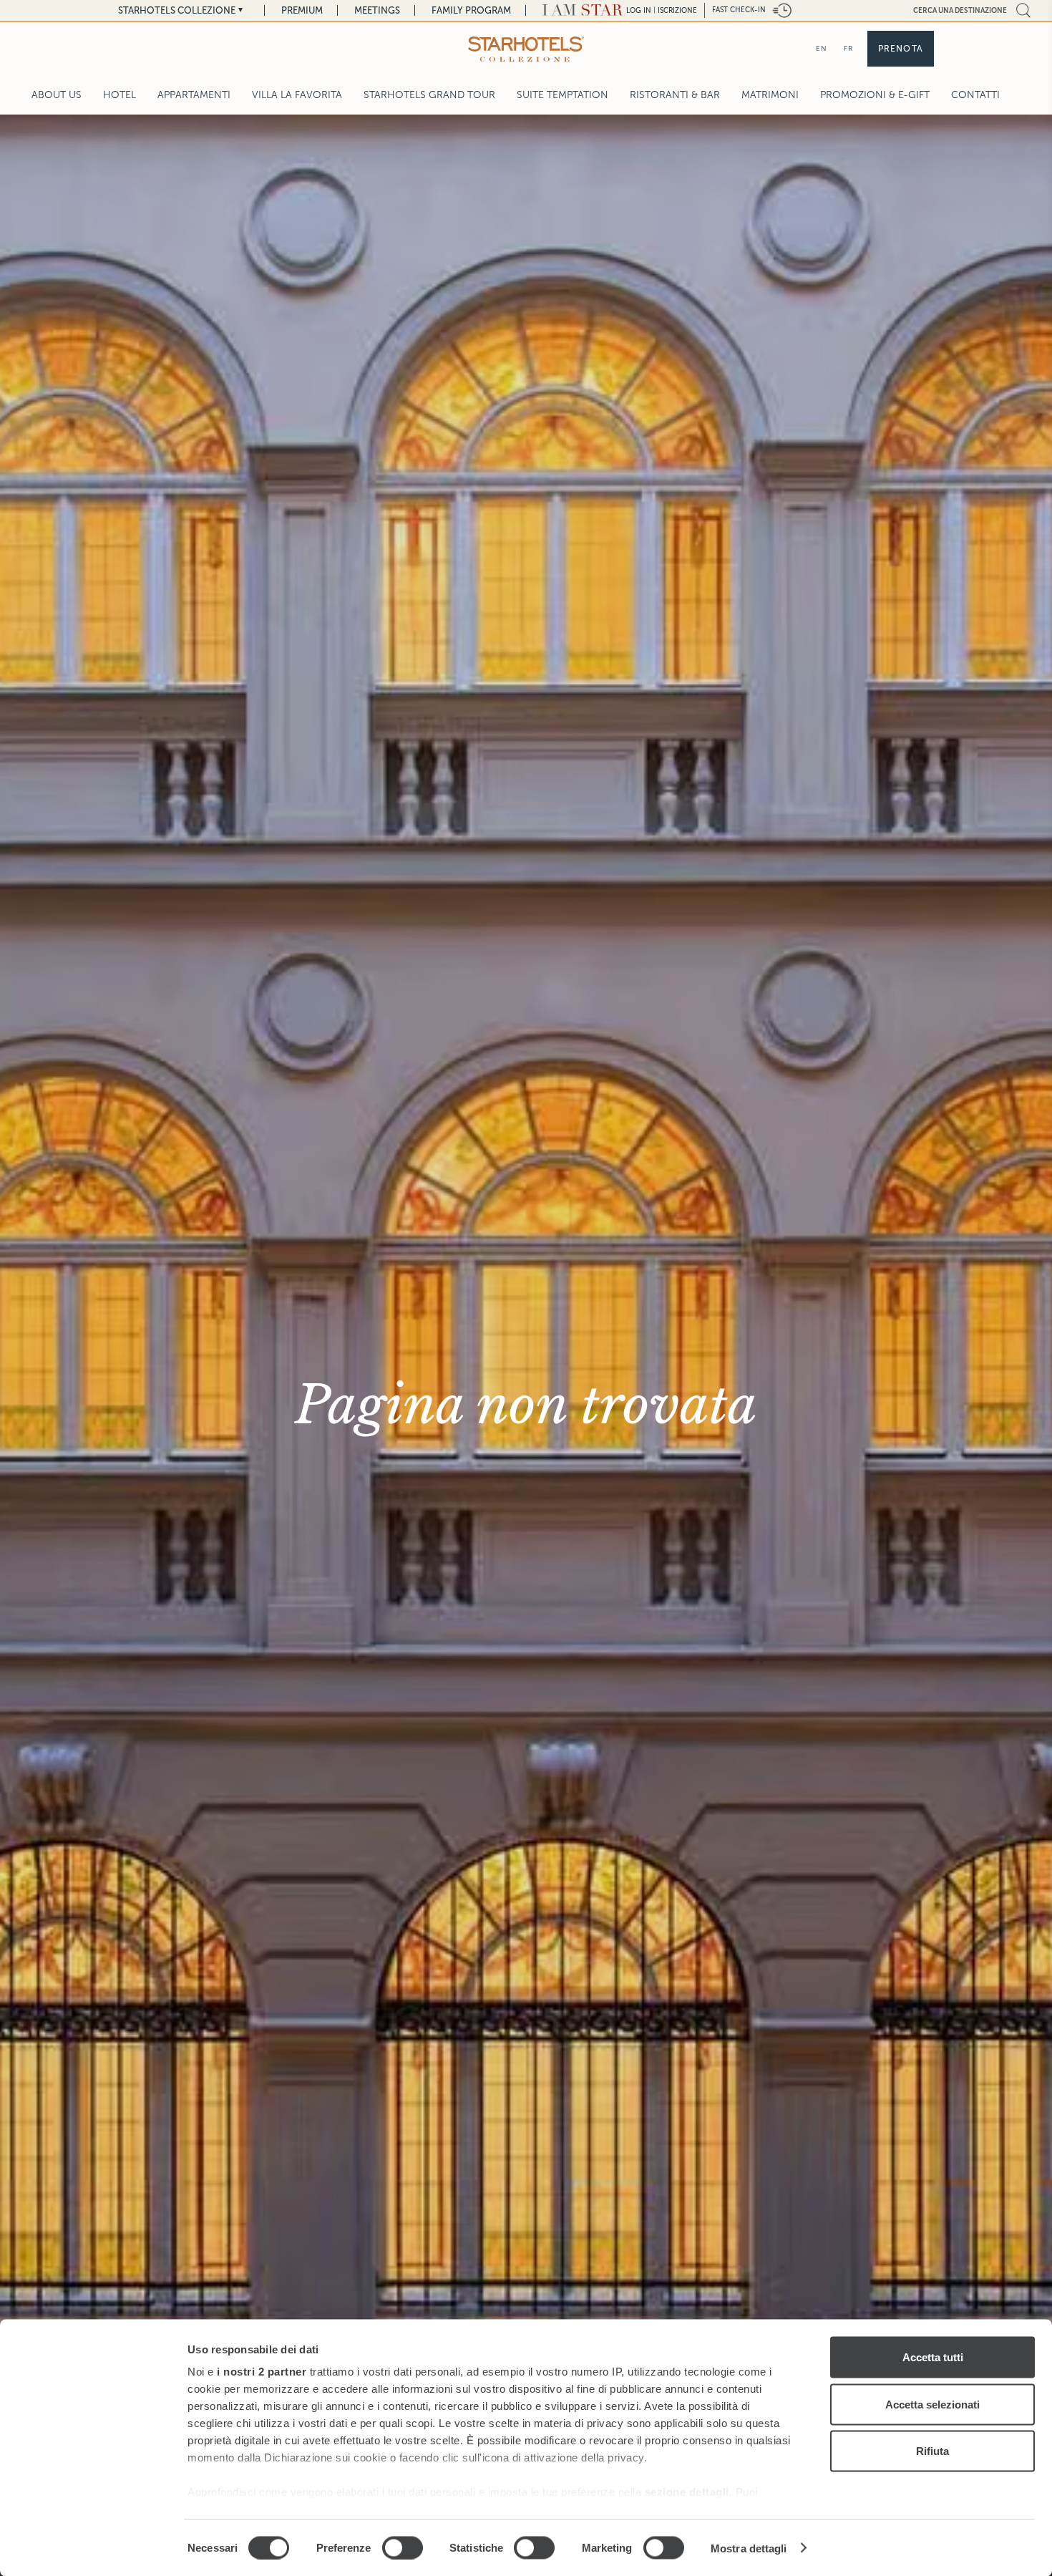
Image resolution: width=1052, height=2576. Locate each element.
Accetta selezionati (932, 2404)
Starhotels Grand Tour (429, 95)
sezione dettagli (687, 2492)
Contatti (975, 95)
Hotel (120, 95)
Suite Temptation (562, 95)
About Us (57, 95)
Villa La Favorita (297, 95)
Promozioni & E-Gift (875, 95)
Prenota (901, 49)
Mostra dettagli (749, 2548)
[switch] (403, 2547)
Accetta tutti (933, 2357)
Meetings (377, 10)
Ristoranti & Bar (675, 95)
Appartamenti (194, 95)
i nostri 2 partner (262, 2372)
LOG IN (639, 10)
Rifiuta (932, 2451)
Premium (302, 10)
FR (848, 48)
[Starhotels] (526, 49)
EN (822, 48)
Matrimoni (770, 95)
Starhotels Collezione (177, 10)
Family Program (471, 10)
